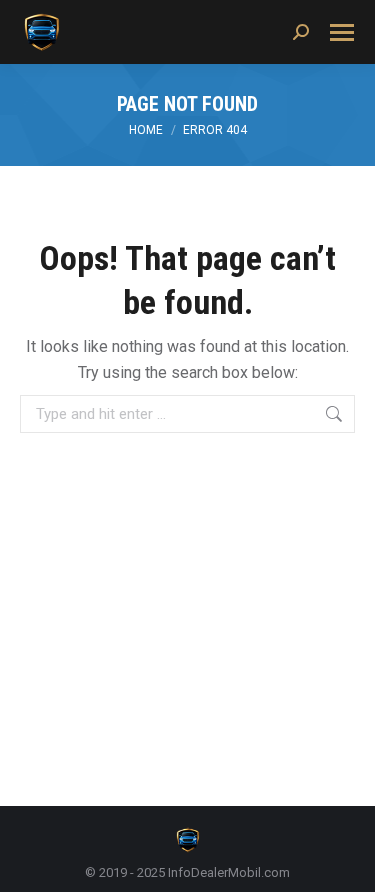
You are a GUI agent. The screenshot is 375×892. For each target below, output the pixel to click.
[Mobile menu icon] (342, 32)
